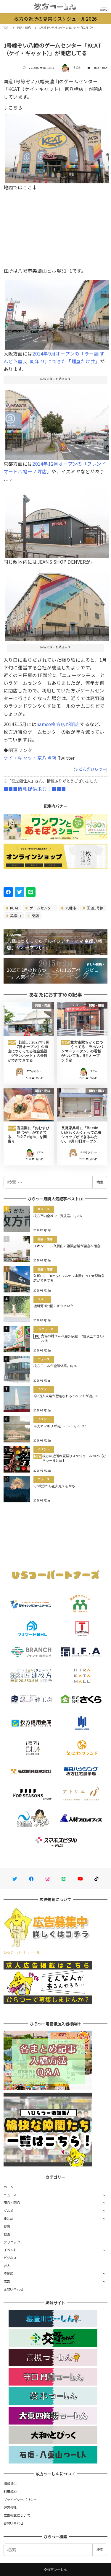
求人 (7, 2266)
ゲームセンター (42, 908)
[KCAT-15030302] (57, 146)
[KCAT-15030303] (57, 521)
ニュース (10, 2195)
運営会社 (10, 2507)
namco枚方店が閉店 (58, 724)
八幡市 (70, 908)
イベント (10, 2250)
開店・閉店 (101, 68)
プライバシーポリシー (20, 2500)
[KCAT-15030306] (57, 313)
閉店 (35, 916)
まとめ (9, 2218)
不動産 (9, 2273)
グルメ (9, 2210)
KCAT (14, 908)
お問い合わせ (14, 2289)
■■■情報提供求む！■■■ (35, 789)
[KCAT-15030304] (57, 423)
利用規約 (10, 2492)
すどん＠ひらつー (91, 769)
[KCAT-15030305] (57, 604)
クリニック (12, 2242)
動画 (7, 2234)
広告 (7, 2281)
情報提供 (10, 2484)
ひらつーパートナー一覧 (22, 1952)
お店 (7, 2226)
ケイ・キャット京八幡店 (30, 758)
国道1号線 (95, 908)
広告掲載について (17, 2515)
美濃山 (15, 916)
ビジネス (10, 2258)
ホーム (9, 2187)
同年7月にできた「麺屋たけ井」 (65, 361)
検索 (100, 1182)
